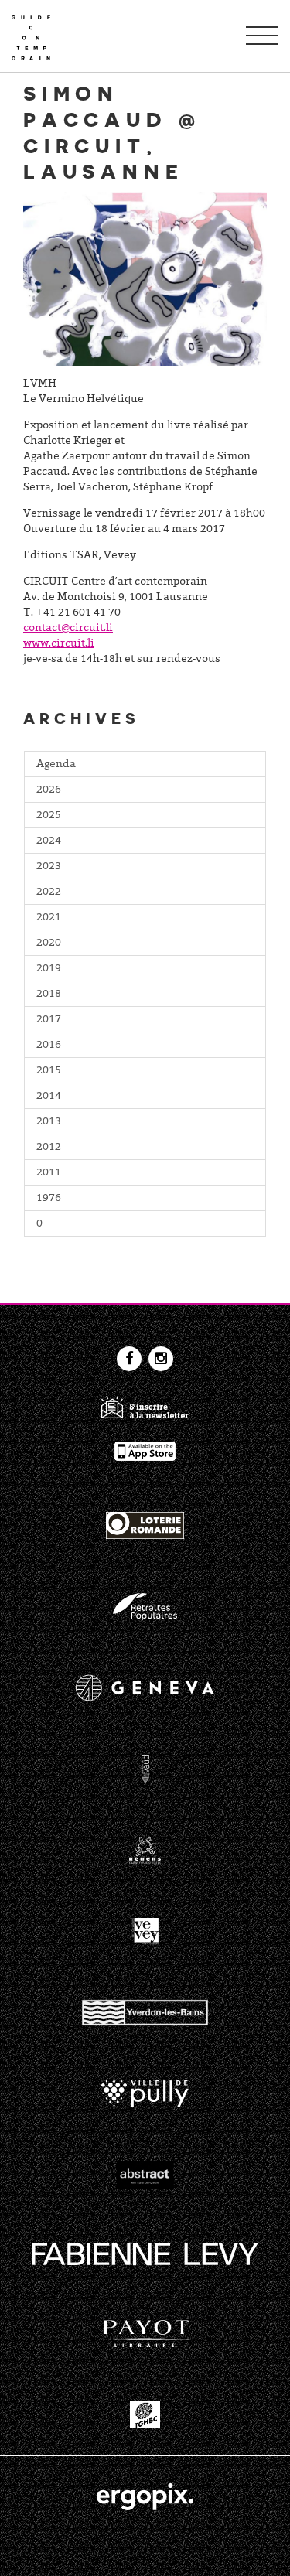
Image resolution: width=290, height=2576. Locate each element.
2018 (49, 995)
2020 (49, 943)
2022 (49, 892)
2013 (49, 1122)
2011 (49, 1173)
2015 (49, 1071)
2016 (49, 1046)
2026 (49, 790)
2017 (49, 1020)
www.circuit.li (59, 644)
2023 (49, 867)
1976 (49, 1199)
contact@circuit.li (68, 629)
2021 (49, 918)
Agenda (56, 765)
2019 (49, 969)
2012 (49, 1148)
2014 (49, 1097)
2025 (49, 816)
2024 (49, 841)
